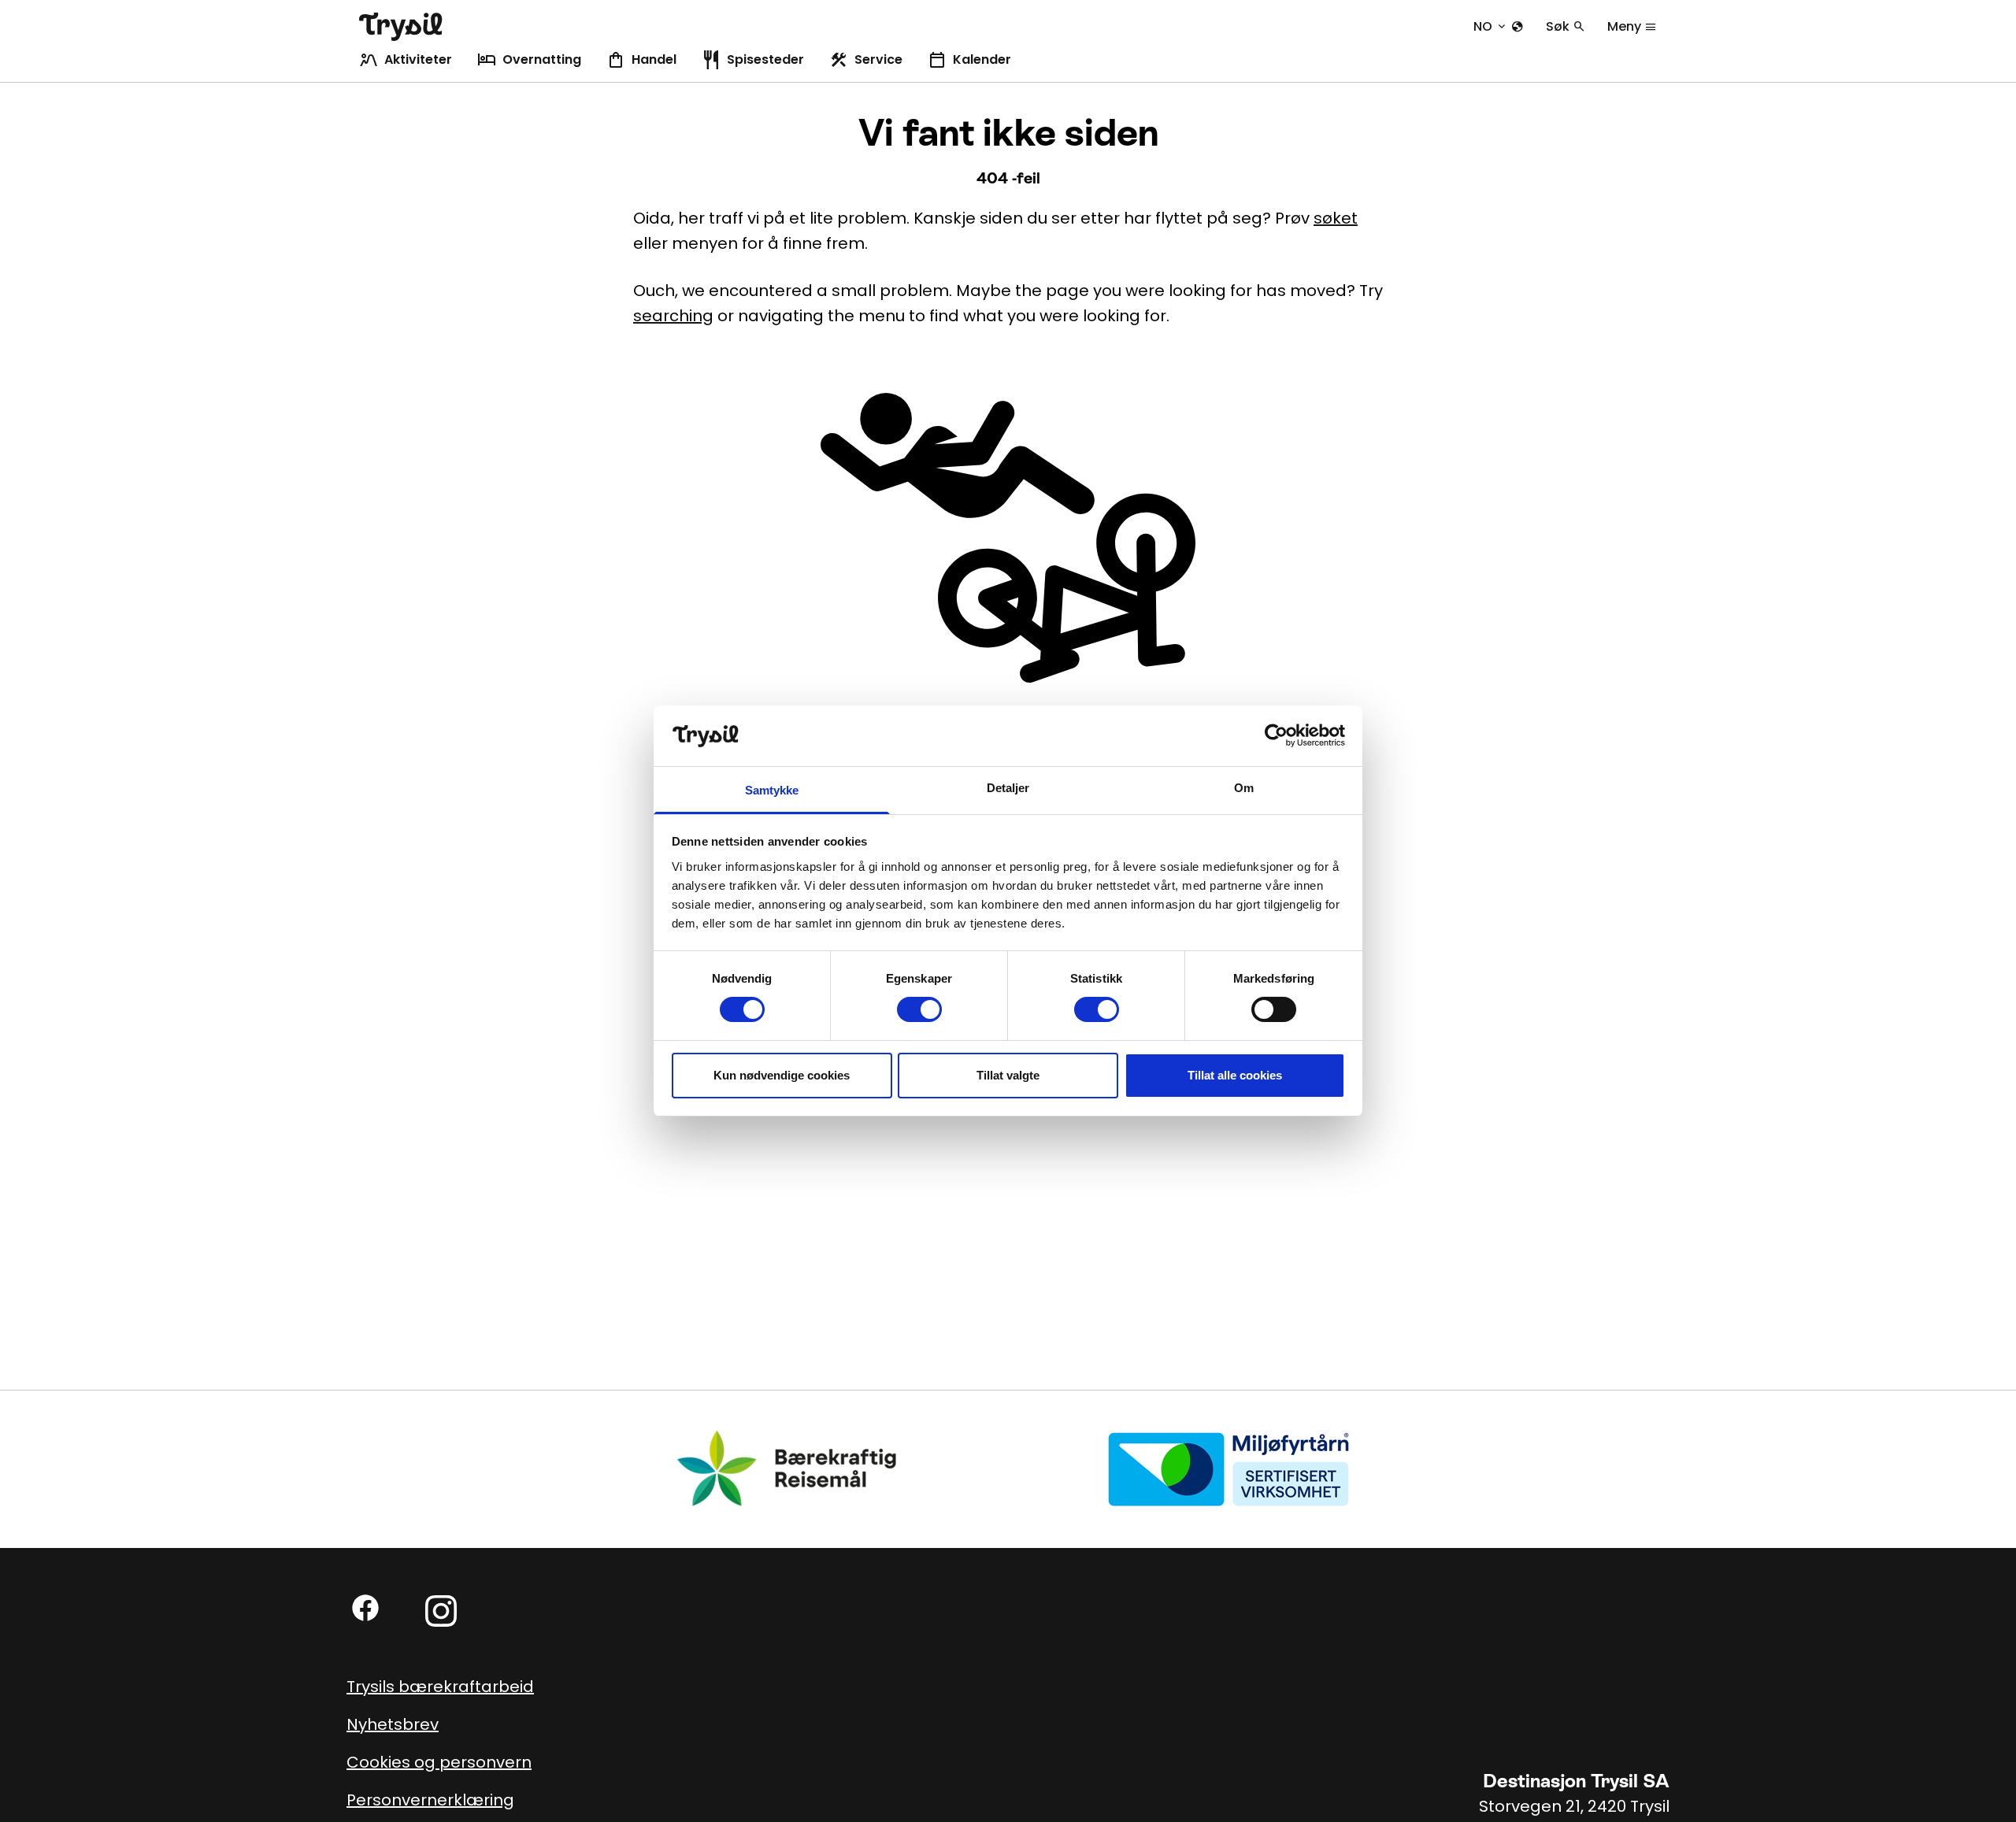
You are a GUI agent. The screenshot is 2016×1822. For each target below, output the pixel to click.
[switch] (919, 1009)
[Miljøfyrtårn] (1228, 1468)
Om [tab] (1244, 788)
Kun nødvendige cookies (782, 1075)
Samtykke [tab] (772, 790)
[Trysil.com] (401, 27)
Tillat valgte (1008, 1075)
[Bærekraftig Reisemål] (787, 1468)
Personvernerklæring (430, 1800)
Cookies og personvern (439, 1762)
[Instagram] (441, 1611)
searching (673, 316)
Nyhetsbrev (393, 1724)
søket (1336, 218)
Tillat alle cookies (1235, 1075)
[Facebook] (365, 1608)
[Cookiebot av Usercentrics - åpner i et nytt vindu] (1276, 735)
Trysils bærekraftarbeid (440, 1687)
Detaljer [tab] (1008, 788)
